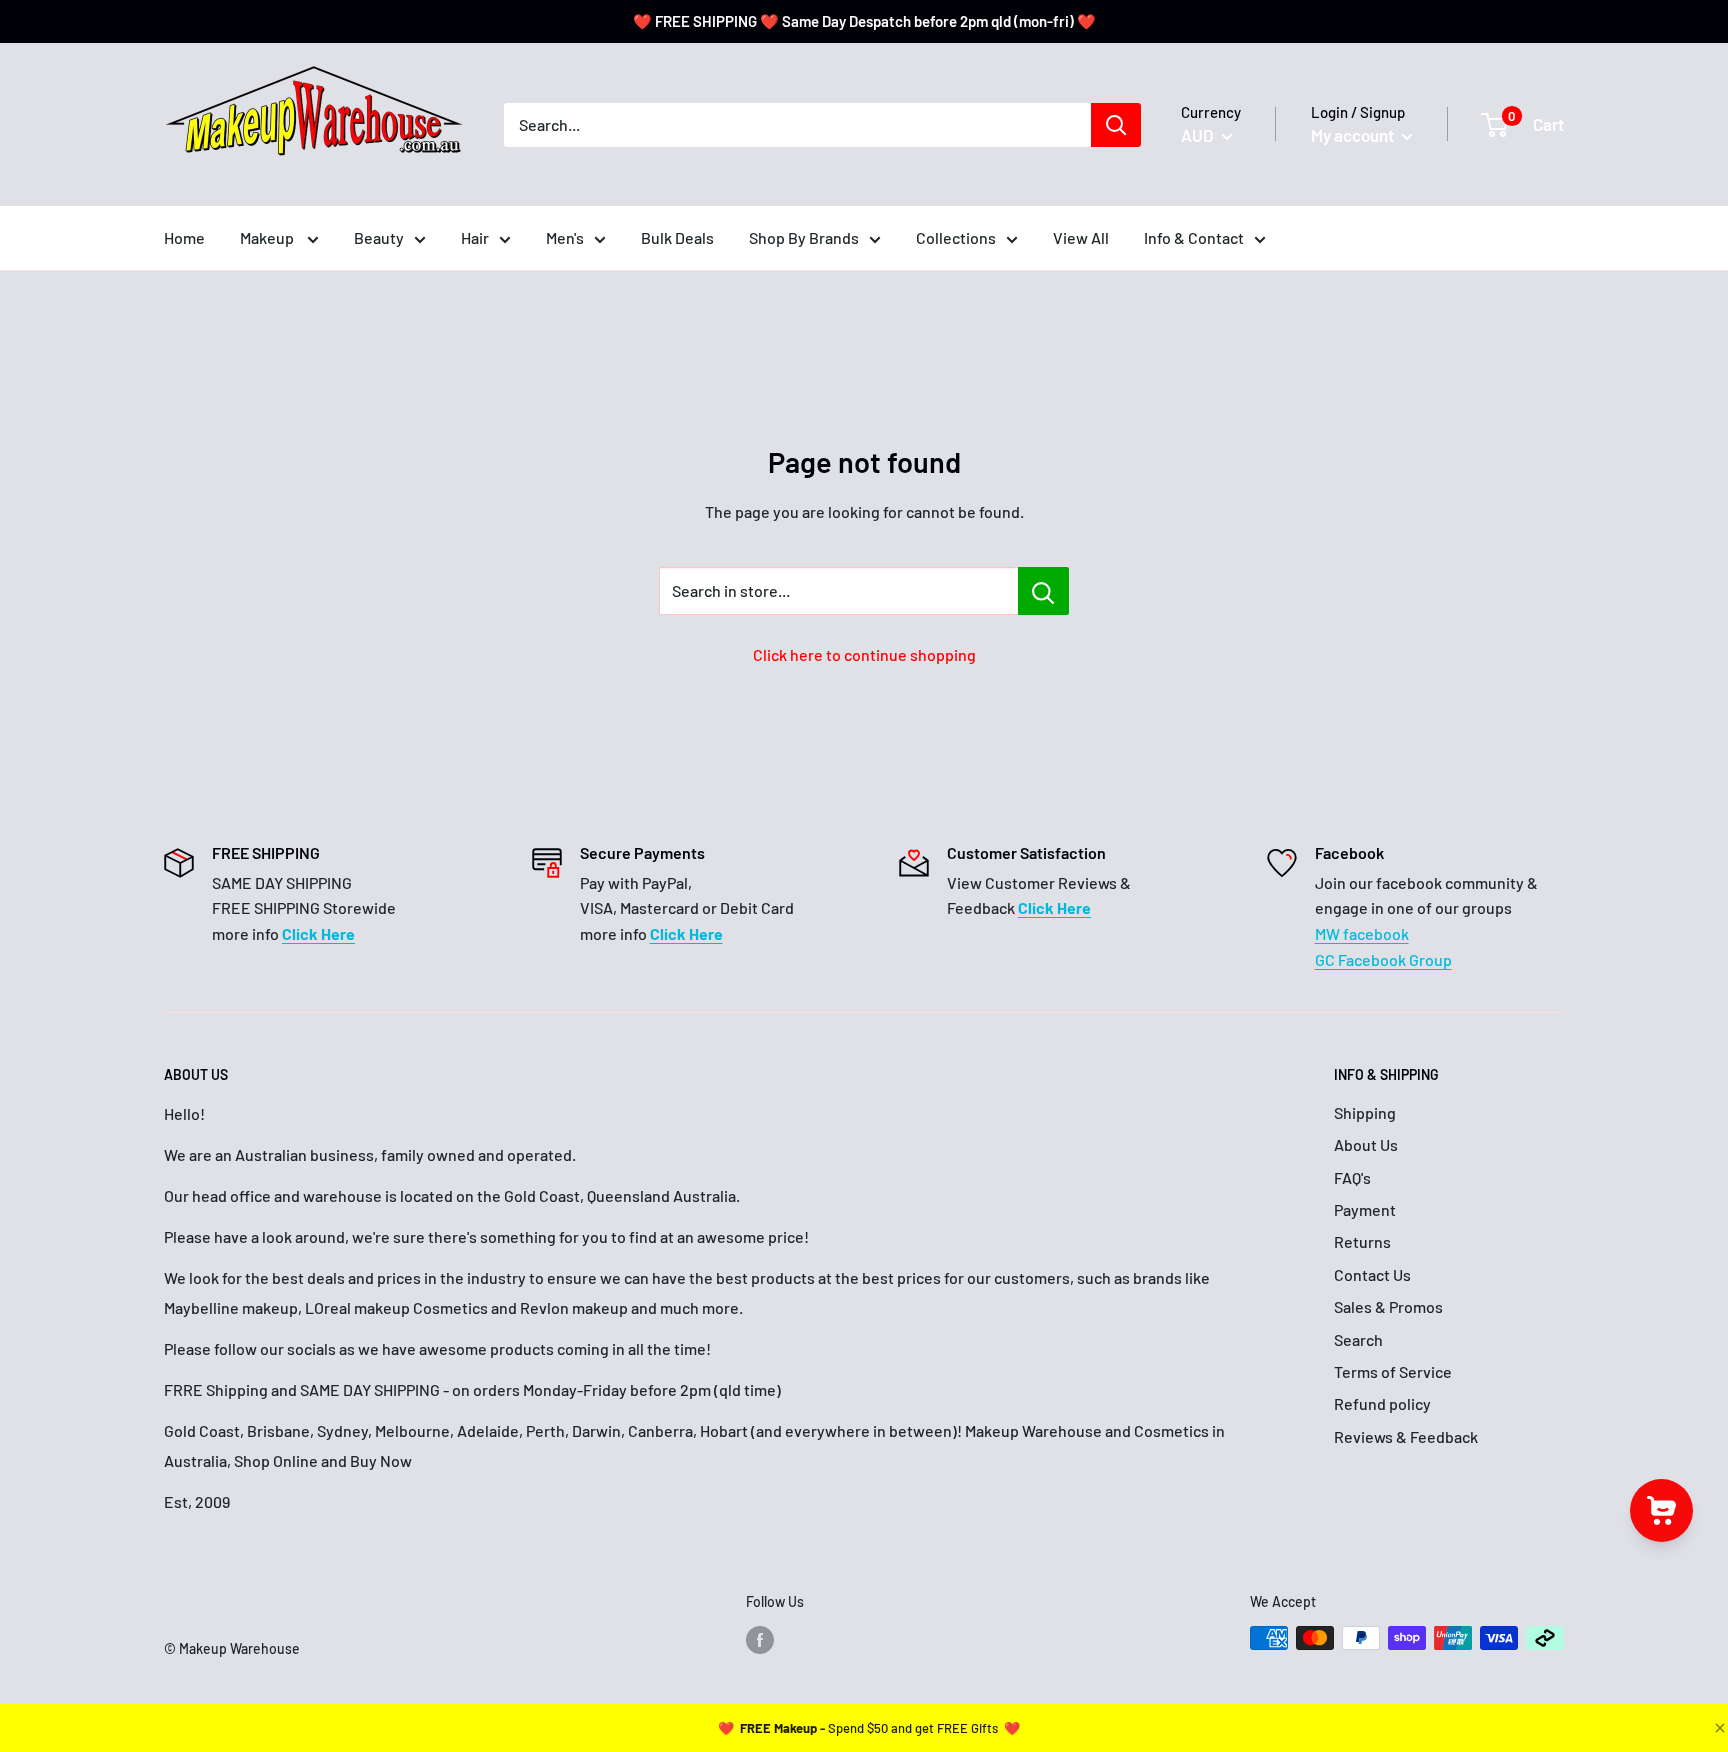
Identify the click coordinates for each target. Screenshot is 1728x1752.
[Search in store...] (1043, 591)
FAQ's (1352, 1177)
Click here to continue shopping (864, 654)
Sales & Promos (1388, 1306)
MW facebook (1362, 933)
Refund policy (1382, 1403)
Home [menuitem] (184, 237)
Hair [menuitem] (475, 237)
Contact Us (1372, 1274)
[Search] (1116, 125)
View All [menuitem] (1081, 237)
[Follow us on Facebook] (760, 1640)
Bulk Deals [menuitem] (677, 237)
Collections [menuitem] (956, 237)
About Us (1366, 1144)
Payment (1365, 1209)
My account (1354, 135)
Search (1358, 1339)
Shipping (1365, 1112)
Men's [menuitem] (565, 237)
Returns (1362, 1241)
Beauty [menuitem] (379, 237)
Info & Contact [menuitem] (1194, 237)
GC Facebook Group (1383, 959)
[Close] (1718, 1728)
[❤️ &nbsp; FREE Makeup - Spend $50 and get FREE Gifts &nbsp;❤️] (869, 1728)
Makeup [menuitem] (268, 237)
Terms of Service (1393, 1371)
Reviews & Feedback (1406, 1436)
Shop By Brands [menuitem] (804, 237)
